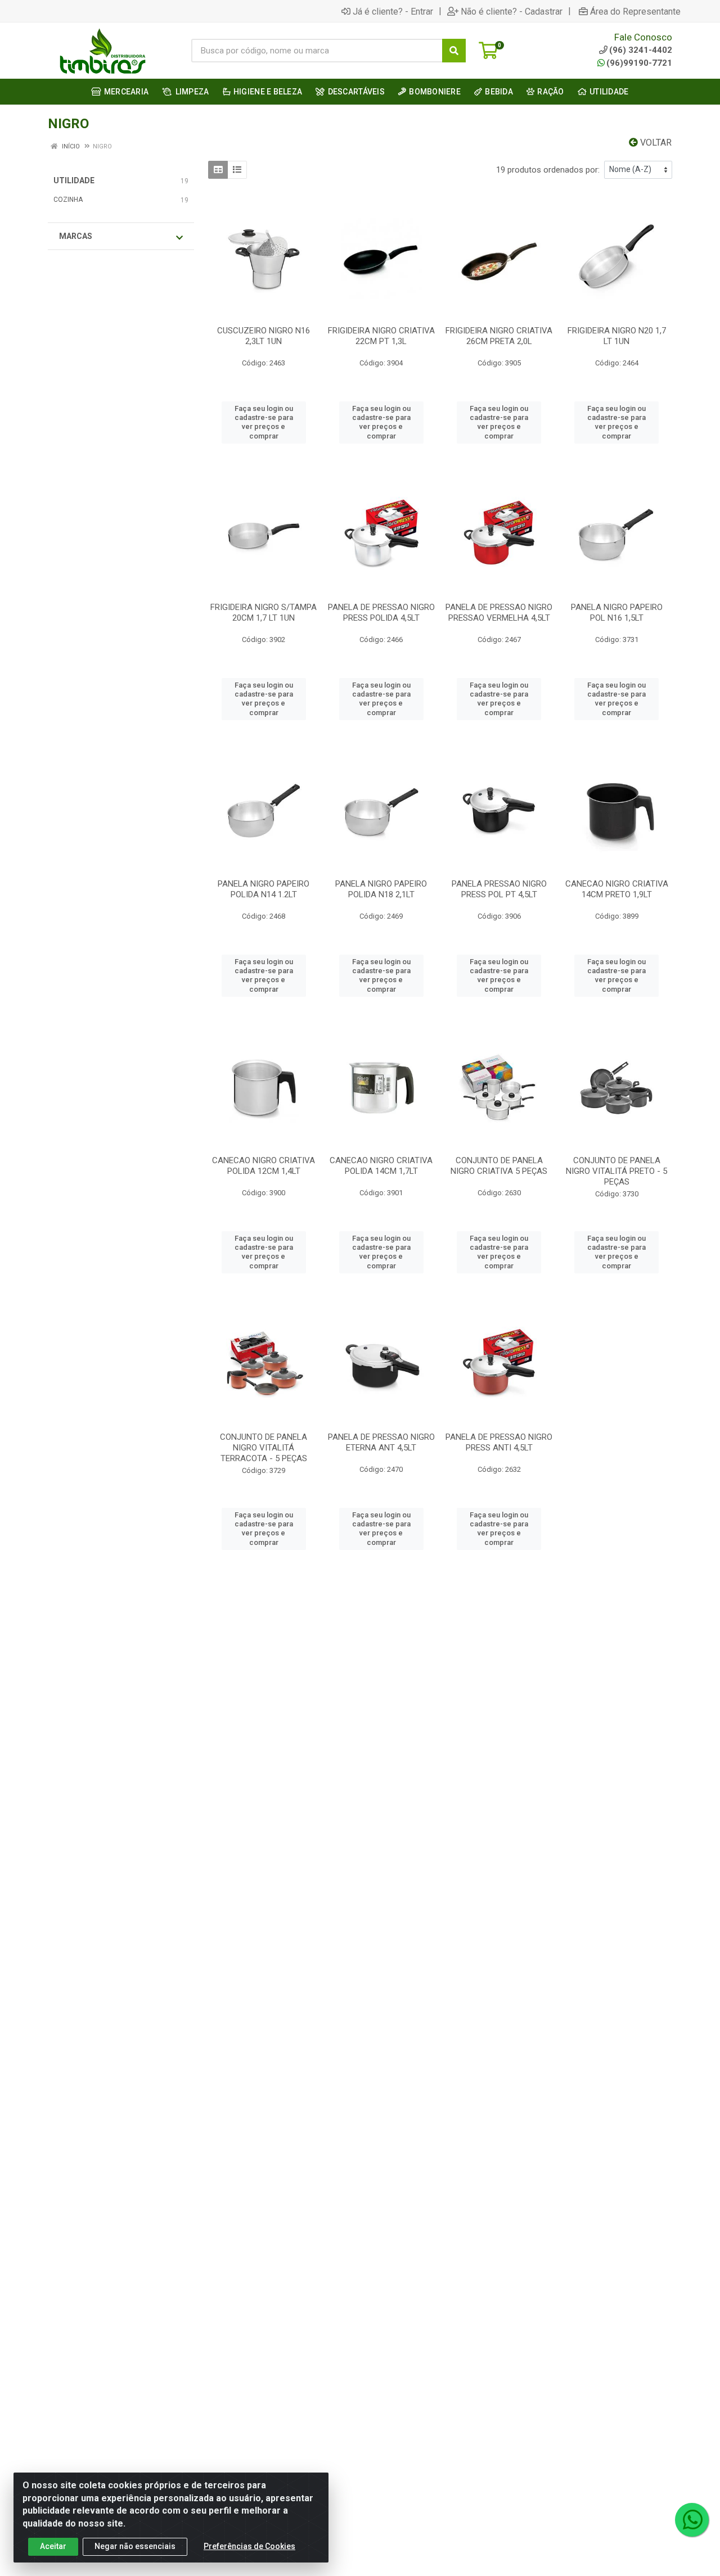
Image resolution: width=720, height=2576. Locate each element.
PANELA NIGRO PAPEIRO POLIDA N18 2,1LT (381, 889)
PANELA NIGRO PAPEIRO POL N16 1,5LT (617, 613)
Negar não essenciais (135, 2546)
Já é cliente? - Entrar (393, 11)
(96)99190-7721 (639, 63)
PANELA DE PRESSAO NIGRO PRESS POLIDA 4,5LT (381, 613)
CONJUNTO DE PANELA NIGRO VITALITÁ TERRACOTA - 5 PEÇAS (264, 1448)
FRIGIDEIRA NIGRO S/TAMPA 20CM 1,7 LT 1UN (264, 613)
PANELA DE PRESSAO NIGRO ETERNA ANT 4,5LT (381, 1442)
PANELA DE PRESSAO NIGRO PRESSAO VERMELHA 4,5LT (499, 613)
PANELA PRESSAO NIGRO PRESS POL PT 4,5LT (499, 889)
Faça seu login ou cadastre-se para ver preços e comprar (264, 422)
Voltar (655, 143)
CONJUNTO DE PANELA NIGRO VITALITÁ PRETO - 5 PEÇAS (616, 1171)
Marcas (76, 236)
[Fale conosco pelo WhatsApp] (692, 2520)
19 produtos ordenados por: (548, 170)
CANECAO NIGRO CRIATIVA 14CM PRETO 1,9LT (617, 889)
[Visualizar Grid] (218, 170)
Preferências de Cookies (249, 2546)
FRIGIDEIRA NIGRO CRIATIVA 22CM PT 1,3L (381, 336)
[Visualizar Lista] (237, 170)
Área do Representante (635, 11)
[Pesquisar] (454, 51)
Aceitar (53, 2546)
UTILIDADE (74, 180)
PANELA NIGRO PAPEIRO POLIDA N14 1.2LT (264, 889)
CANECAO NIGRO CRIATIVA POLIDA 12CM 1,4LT (264, 1166)
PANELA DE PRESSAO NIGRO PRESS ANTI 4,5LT (499, 1442)
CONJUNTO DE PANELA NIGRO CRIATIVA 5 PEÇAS (499, 1166)
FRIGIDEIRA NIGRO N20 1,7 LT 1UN (617, 336)
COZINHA (68, 200)
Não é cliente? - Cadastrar (512, 11)
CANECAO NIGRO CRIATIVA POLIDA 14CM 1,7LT (381, 1166)
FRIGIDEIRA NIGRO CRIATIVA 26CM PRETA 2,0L (499, 336)
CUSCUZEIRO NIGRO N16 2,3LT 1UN (264, 336)
